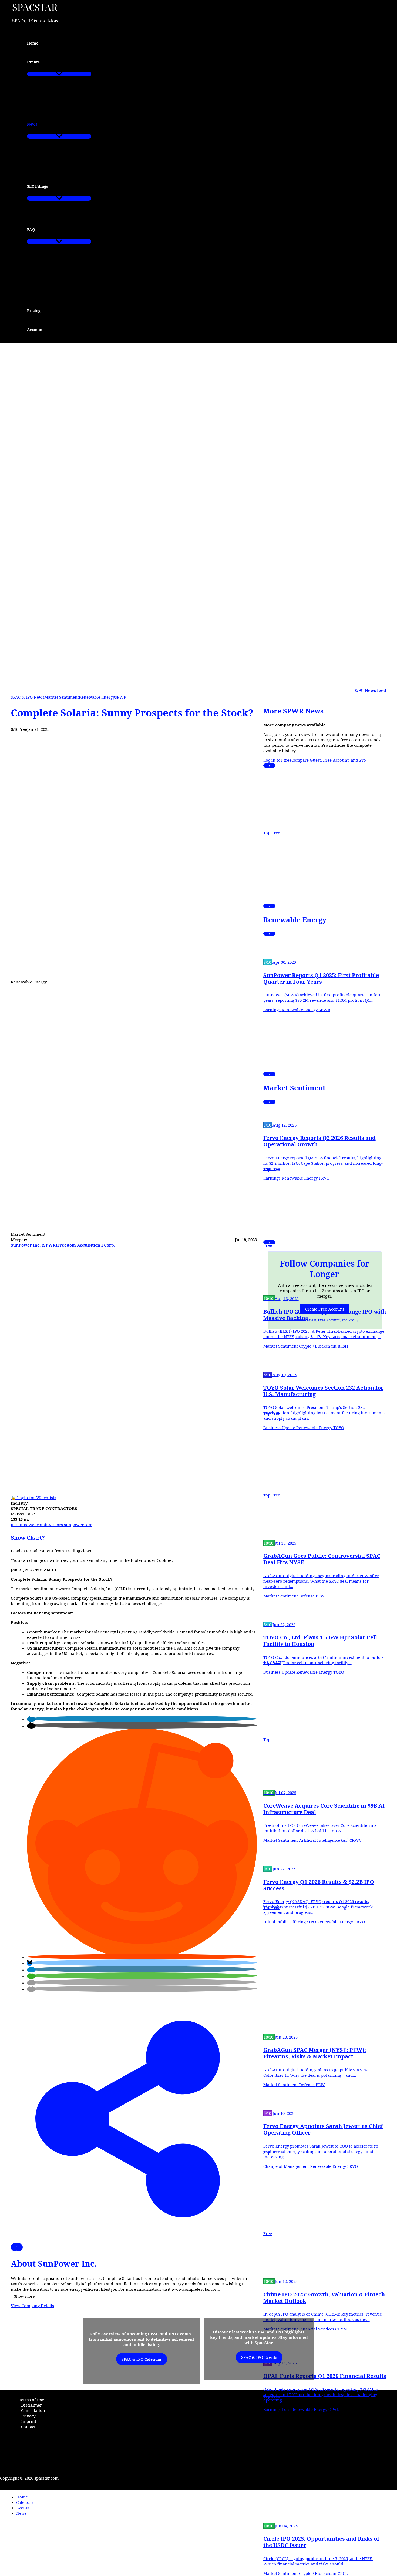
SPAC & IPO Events (259, 2357)
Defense (307, 1596)
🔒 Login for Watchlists (33, 1498)
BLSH (343, 1346)
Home (22, 2497)
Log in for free (277, 760)
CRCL (343, 2573)
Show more (23, 2296)
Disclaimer (31, 2405)
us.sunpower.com (28, 1525)
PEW (320, 1596)
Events (23, 2508)
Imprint (29, 2421)
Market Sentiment (62, 697)
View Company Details (32, 2306)
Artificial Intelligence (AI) (324, 1840)
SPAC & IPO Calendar (142, 2359)
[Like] (17, 2247)
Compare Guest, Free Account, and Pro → (325, 1320)
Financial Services (317, 2329)
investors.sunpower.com (69, 1525)
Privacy (28, 2416)
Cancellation (33, 2410)
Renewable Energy (97, 697)
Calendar (25, 2502)
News (21, 2513)
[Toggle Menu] (59, 74)
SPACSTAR (35, 7)
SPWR (121, 697)
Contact (28, 2427)
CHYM (341, 2329)
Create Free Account (325, 1309)
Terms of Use (31, 2400)
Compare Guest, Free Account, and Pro (329, 760)
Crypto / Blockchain (318, 1346)
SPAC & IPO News (28, 697)
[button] (43, 62)
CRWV (356, 1840)
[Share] (134, 2240)
